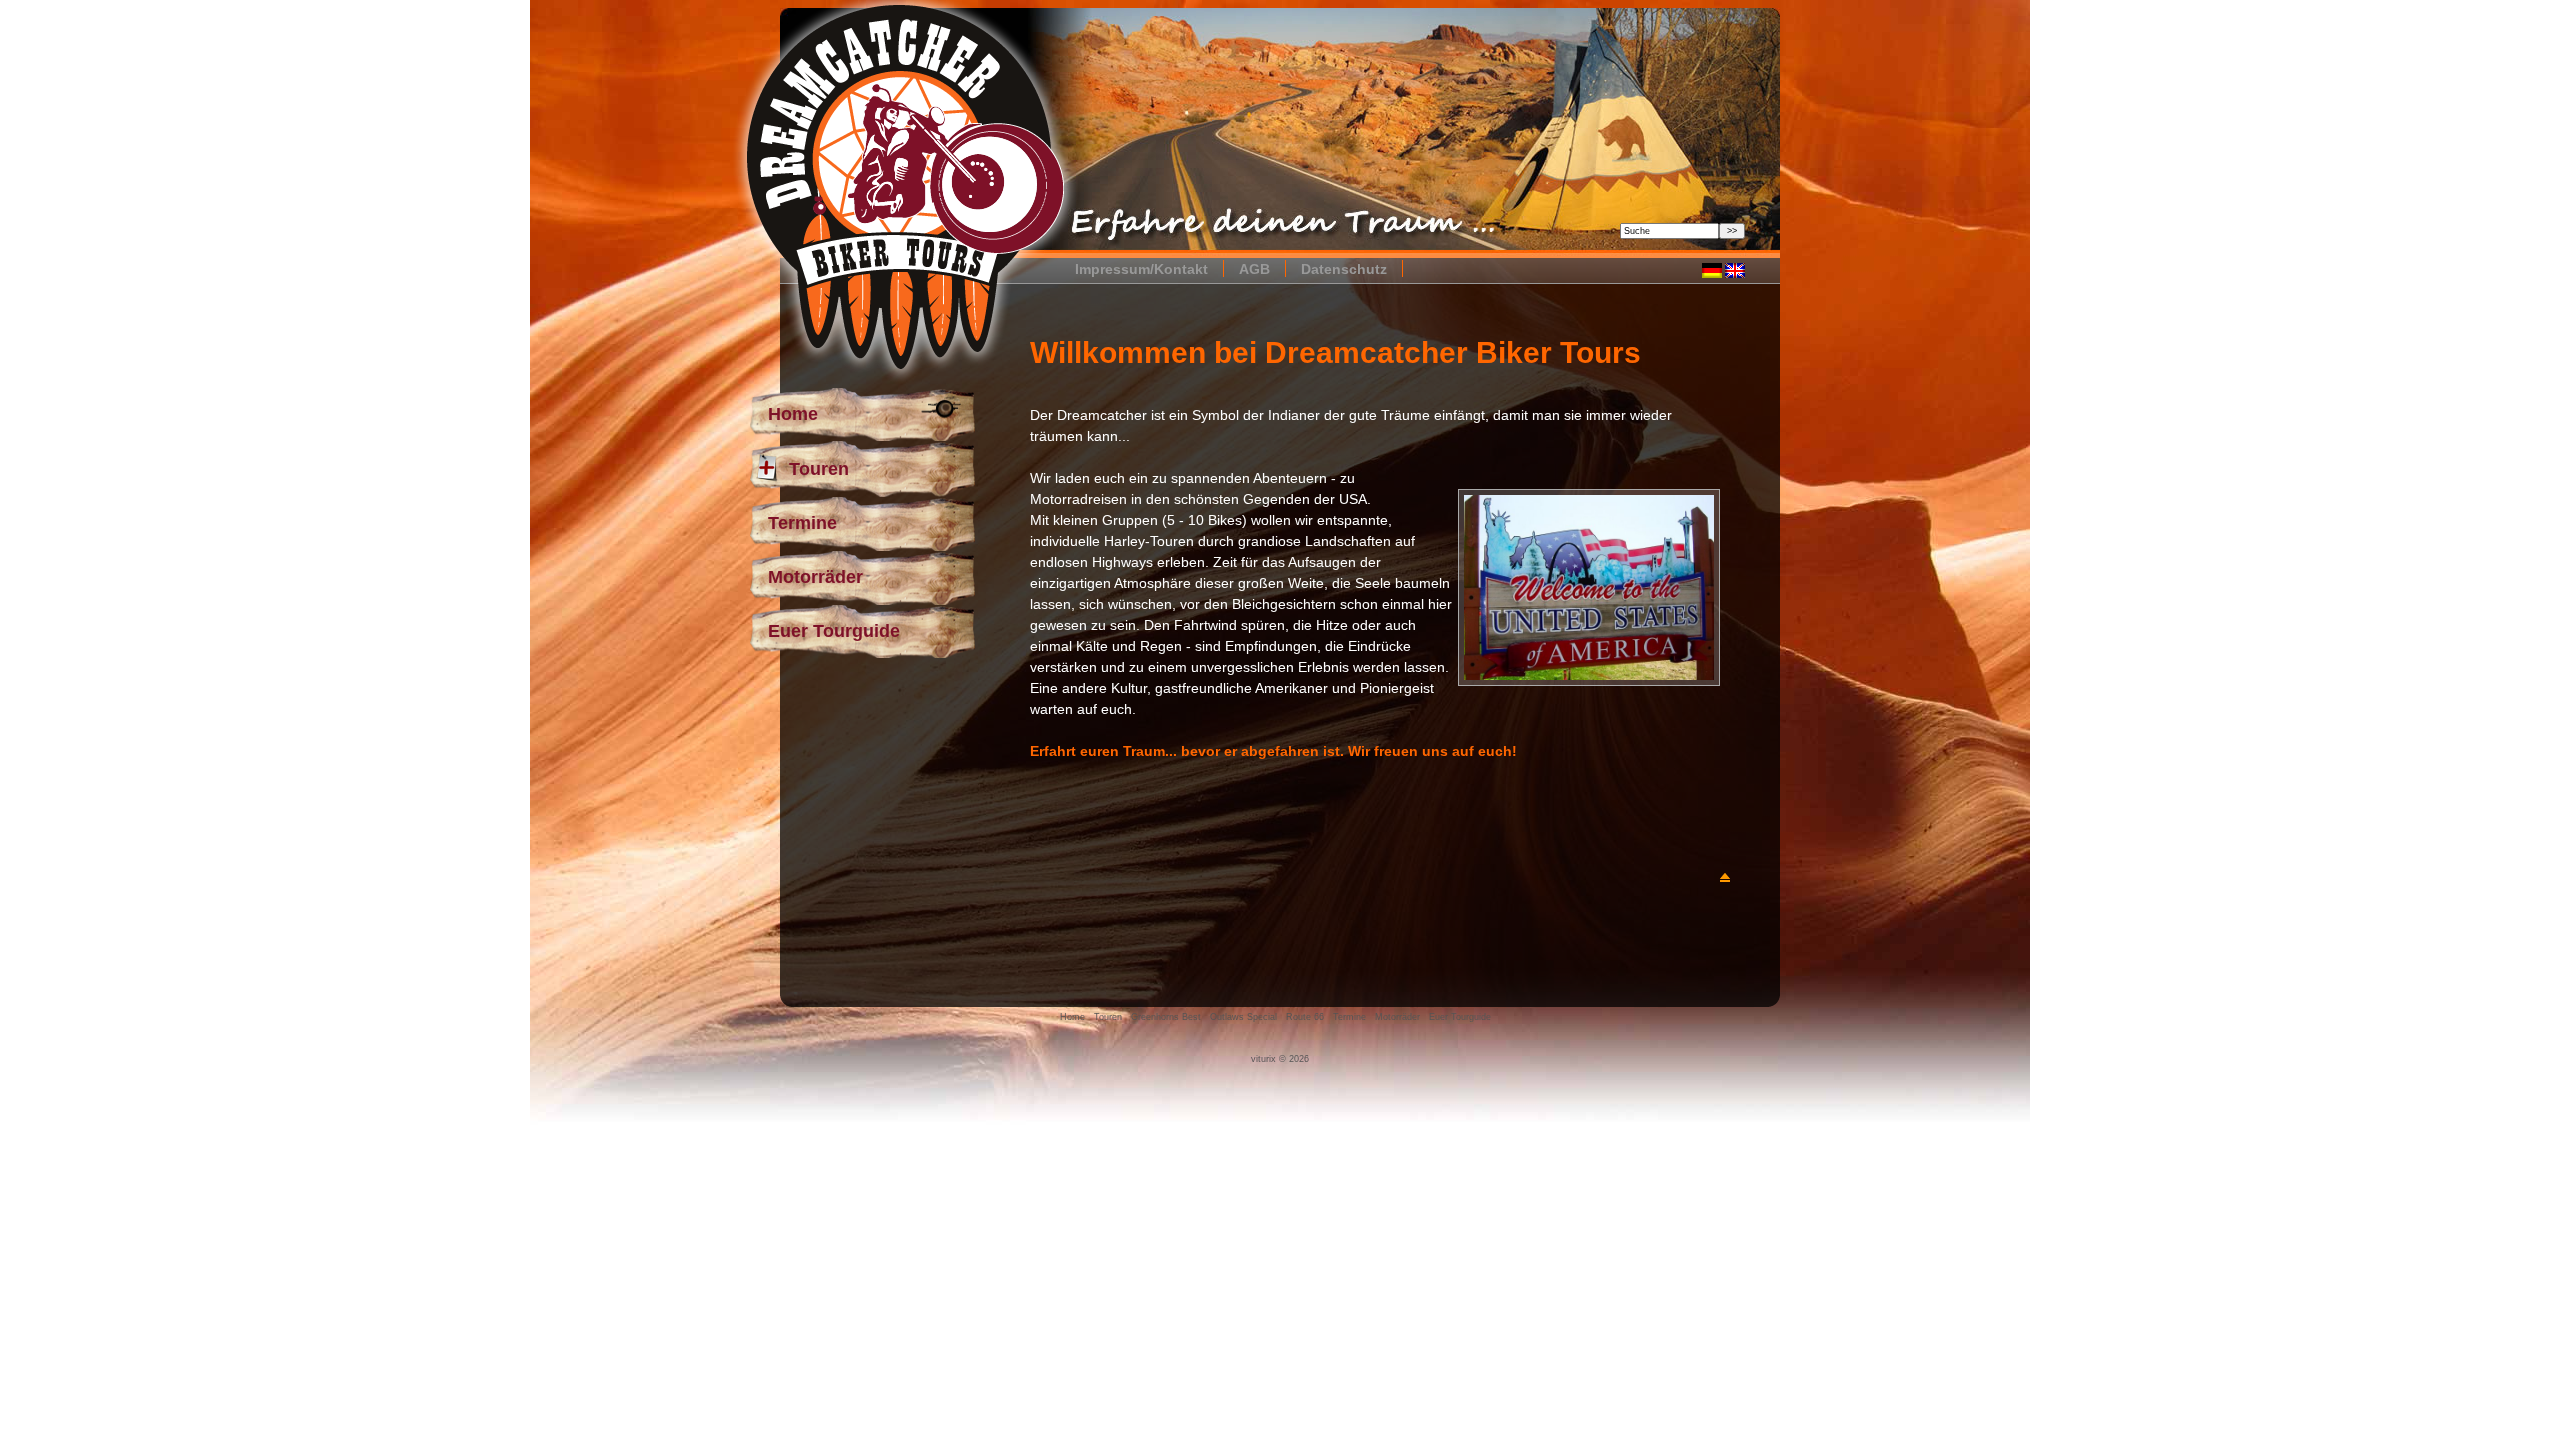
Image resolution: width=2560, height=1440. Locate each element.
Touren (819, 469)
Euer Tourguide (834, 631)
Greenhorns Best (1166, 1017)
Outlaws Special (1243, 1017)
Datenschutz (1344, 269)
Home (793, 414)
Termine (802, 523)
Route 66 (1305, 1017)
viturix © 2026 (1280, 1059)
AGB (1254, 269)
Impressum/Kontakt (1141, 269)
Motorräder (815, 577)
